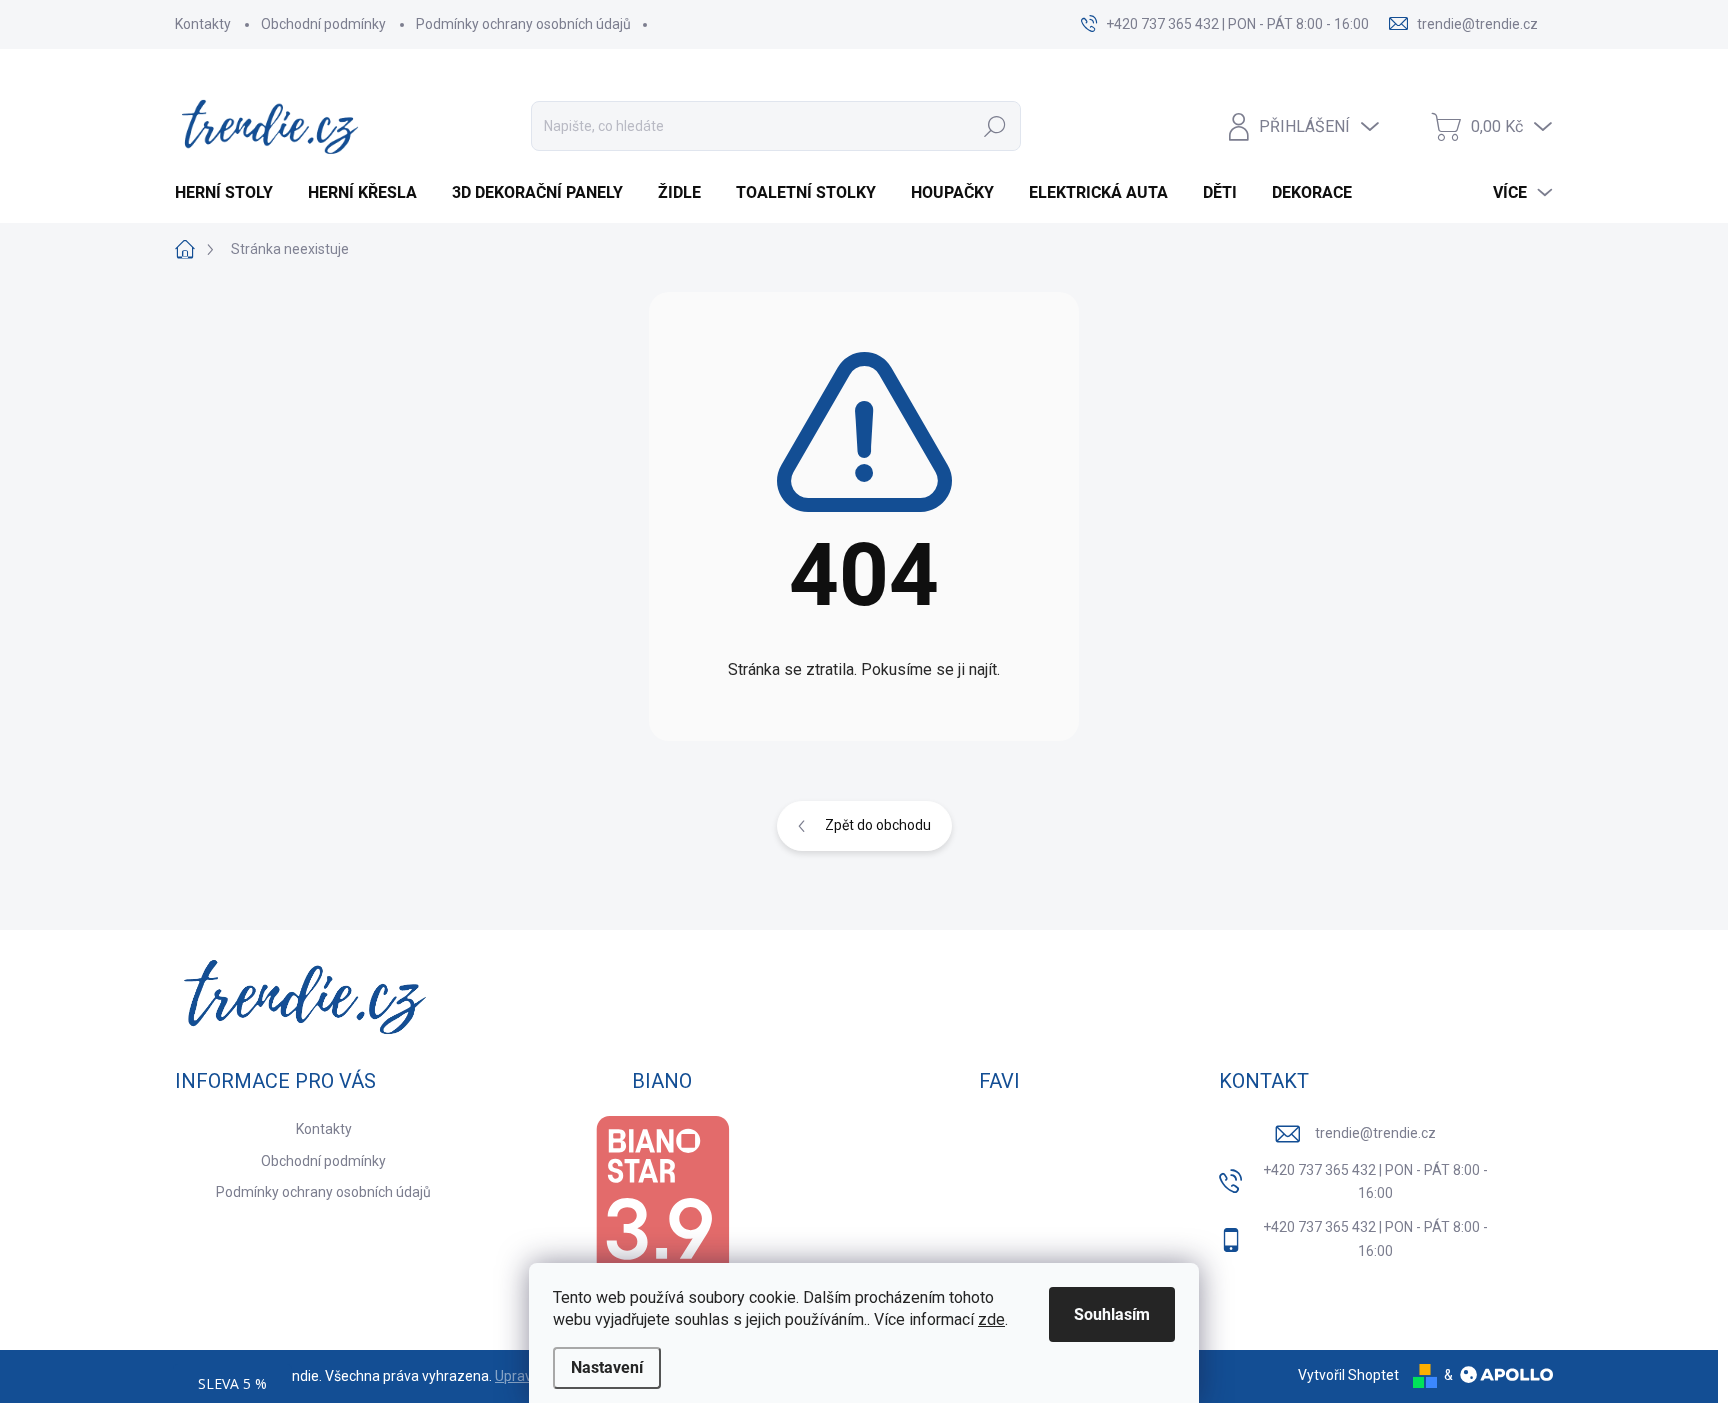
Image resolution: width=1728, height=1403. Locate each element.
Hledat (995, 126)
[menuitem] (231, 193)
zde (991, 1319)
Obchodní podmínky (323, 24)
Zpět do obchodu (878, 825)
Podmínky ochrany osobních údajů (523, 24)
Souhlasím (1112, 1314)
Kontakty (203, 24)
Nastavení (607, 1367)
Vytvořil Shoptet (1348, 1375)
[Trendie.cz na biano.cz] (662, 1210)
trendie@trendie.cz (1375, 1133)
